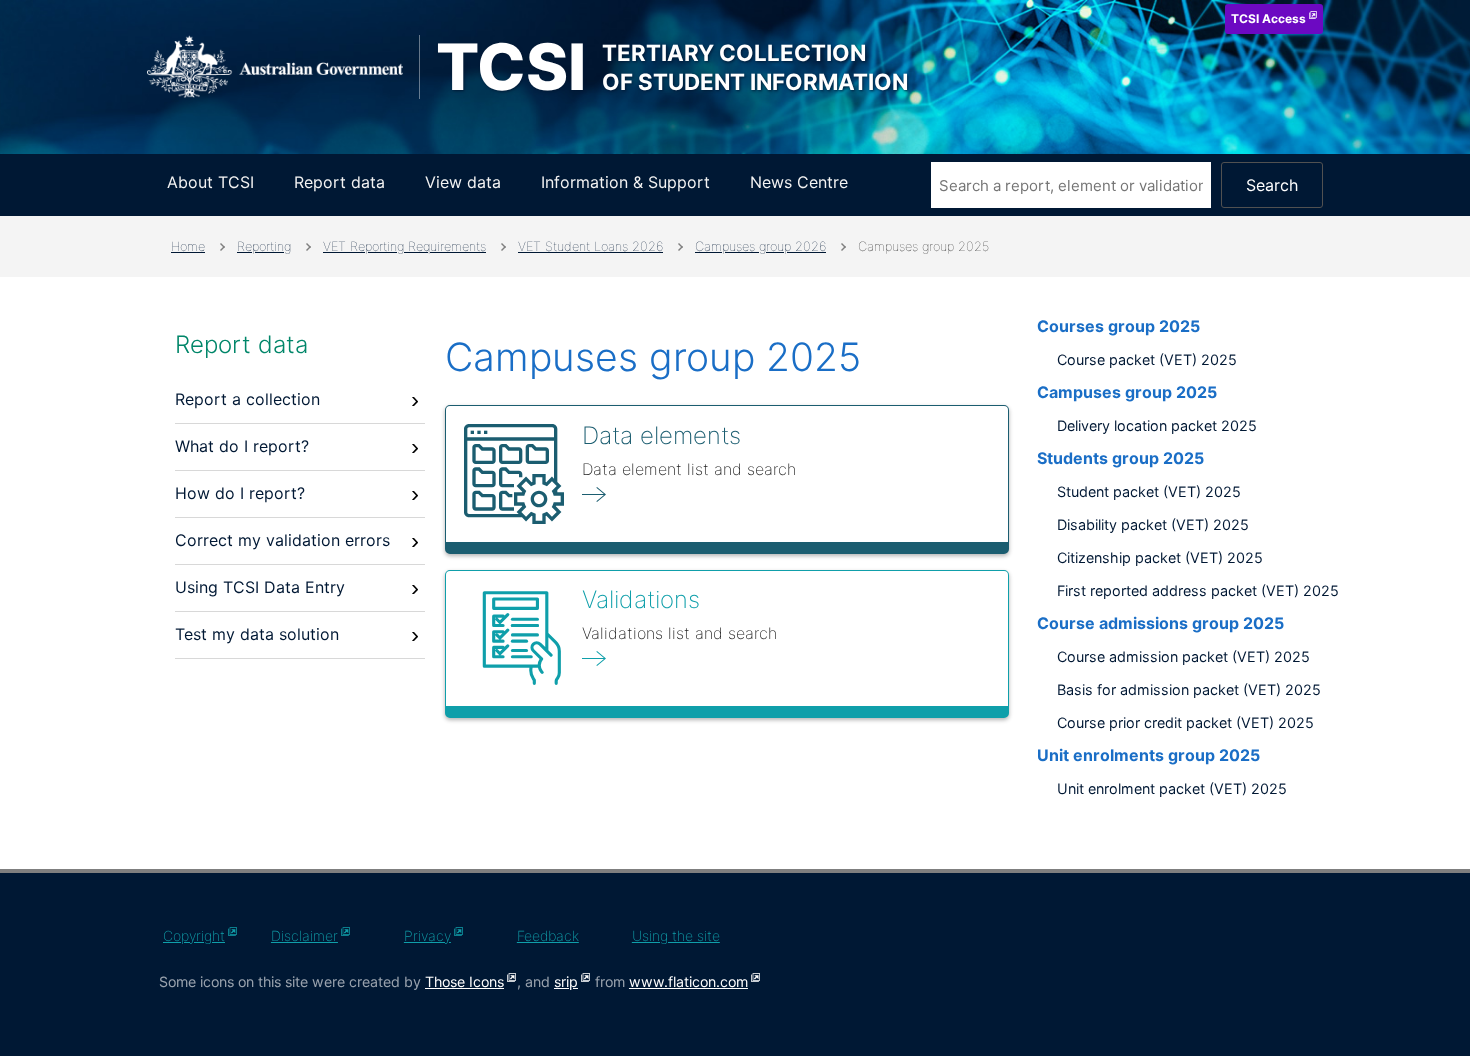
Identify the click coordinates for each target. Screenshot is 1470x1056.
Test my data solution (257, 634)
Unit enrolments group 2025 (1148, 755)
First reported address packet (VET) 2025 (1198, 590)
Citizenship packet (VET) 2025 (1160, 557)
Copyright (194, 935)
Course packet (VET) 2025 (1147, 359)
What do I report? (242, 446)
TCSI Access (1268, 18)
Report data (339, 182)
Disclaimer (304, 935)
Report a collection (247, 399)
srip (566, 981)
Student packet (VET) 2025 (1149, 491)
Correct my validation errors (282, 540)
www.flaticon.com (688, 981)
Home (188, 246)
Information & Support (625, 182)
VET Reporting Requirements (404, 246)
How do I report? (240, 493)
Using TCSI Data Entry (260, 587)
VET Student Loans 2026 (590, 246)
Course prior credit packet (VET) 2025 (1185, 722)
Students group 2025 (1120, 458)
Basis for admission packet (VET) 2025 (1189, 689)
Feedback (548, 935)
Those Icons (464, 981)
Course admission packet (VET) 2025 (1183, 656)
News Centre (799, 182)
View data (463, 182)
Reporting (264, 246)
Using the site (676, 935)
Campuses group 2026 (760, 246)
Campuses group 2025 (1127, 392)
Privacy (427, 935)
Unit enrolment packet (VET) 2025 (1172, 788)
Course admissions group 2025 (1160, 623)
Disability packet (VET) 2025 (1153, 524)
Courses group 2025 (1118, 326)
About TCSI (210, 182)
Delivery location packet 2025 (1157, 425)
